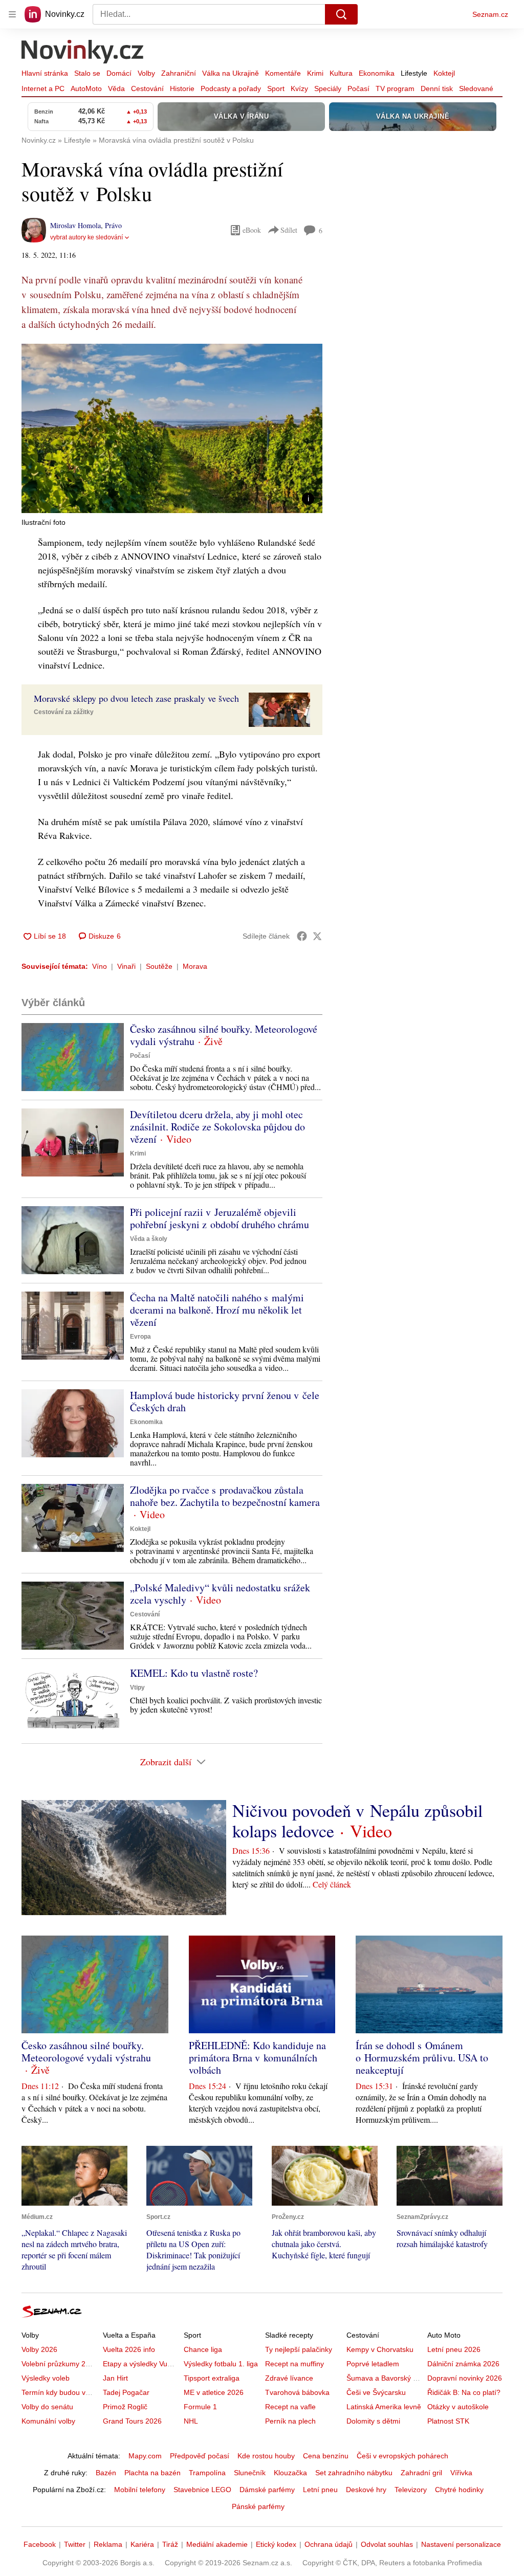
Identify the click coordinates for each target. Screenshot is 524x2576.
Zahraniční (179, 73)
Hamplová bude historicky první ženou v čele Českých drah (225, 1401)
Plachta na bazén (152, 2473)
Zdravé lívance (289, 2378)
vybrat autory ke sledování (86, 237)
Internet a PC (43, 88)
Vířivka (461, 2473)
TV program (395, 88)
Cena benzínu (326, 2456)
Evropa (140, 1337)
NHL (191, 2421)
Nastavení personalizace (461, 2544)
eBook (252, 230)
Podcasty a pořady (231, 88)
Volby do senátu (47, 2407)
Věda (116, 88)
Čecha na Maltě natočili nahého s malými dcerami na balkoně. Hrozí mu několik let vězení (217, 1310)
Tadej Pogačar (126, 2392)
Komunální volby (48, 2421)
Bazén (106, 2473)
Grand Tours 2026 (132, 2421)
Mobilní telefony (140, 2490)
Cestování (147, 88)
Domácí (119, 73)
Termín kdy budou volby (60, 2392)
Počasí (358, 88)
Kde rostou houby (266, 2456)
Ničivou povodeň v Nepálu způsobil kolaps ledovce (357, 1820)
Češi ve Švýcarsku (376, 2392)
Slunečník (250, 2473)
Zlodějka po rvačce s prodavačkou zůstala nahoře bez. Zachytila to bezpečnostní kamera (225, 1496)
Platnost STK (448, 2421)
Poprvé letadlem (373, 2364)
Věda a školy (149, 1239)
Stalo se (87, 73)
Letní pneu (320, 2490)
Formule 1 (200, 2407)
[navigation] (12, 14)
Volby (146, 73)
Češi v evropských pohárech (402, 2456)
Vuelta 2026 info (129, 2349)
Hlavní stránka (45, 73)
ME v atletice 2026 (214, 2392)
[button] (172, 428)
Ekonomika (377, 73)
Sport (276, 88)
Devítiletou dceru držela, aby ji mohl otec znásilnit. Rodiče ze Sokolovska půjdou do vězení (217, 1127)
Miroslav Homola (75, 225)
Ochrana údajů (329, 2544)
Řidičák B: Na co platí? (464, 2392)
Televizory (411, 2490)
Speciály (328, 88)
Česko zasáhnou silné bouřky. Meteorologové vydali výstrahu (224, 1035)
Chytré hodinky (459, 2490)
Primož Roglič (125, 2407)
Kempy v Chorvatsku (380, 2349)
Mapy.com (145, 2456)
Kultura (341, 73)
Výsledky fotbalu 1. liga (221, 2364)
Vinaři (126, 966)
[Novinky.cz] (83, 53)
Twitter (75, 2544)
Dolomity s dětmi (373, 2421)
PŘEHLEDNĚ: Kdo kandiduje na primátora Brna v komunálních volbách (257, 2058)
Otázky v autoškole (458, 2407)
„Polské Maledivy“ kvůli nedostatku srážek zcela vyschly (220, 1594)
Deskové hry (366, 2490)
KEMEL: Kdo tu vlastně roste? (194, 1673)
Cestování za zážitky (64, 712)
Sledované (476, 88)
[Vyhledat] (341, 14)
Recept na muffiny (294, 2364)
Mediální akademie (217, 2544)
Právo (113, 225)
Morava (195, 966)
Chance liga (203, 2349)
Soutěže (159, 966)
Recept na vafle (290, 2407)
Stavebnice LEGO (202, 2490)
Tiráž (170, 2544)
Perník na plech (290, 2421)
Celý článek (332, 1884)
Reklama (108, 2544)
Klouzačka (290, 2473)
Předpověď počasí (200, 2456)
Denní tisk (437, 88)
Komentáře (283, 73)
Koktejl (444, 73)
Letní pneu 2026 (454, 2349)
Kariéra (142, 2544)
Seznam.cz (490, 14)
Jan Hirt (115, 2378)
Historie (182, 88)
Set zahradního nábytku (354, 2473)
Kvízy (299, 88)
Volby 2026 (39, 2349)
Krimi (315, 73)
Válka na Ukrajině (231, 73)
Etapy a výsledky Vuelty (141, 2364)
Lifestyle (414, 73)
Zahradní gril (421, 2473)
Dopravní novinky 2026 (465, 2378)
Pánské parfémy (258, 2506)
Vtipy (137, 1687)
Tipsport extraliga (212, 2378)
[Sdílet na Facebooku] (302, 936)
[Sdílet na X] (317, 936)
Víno (100, 966)
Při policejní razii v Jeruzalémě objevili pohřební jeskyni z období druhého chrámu (220, 1218)
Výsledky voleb (46, 2378)
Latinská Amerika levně (384, 2407)
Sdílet (289, 230)
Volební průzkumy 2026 (60, 2364)
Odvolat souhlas (387, 2544)
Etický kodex (276, 2544)
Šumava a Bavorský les (384, 2378)
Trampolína (207, 2473)
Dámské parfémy (267, 2490)
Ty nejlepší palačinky (299, 2349)
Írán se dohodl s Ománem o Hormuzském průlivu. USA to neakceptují (422, 2058)
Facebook (40, 2544)
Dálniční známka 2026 (463, 2364)
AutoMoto (86, 88)
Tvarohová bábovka (297, 2392)
